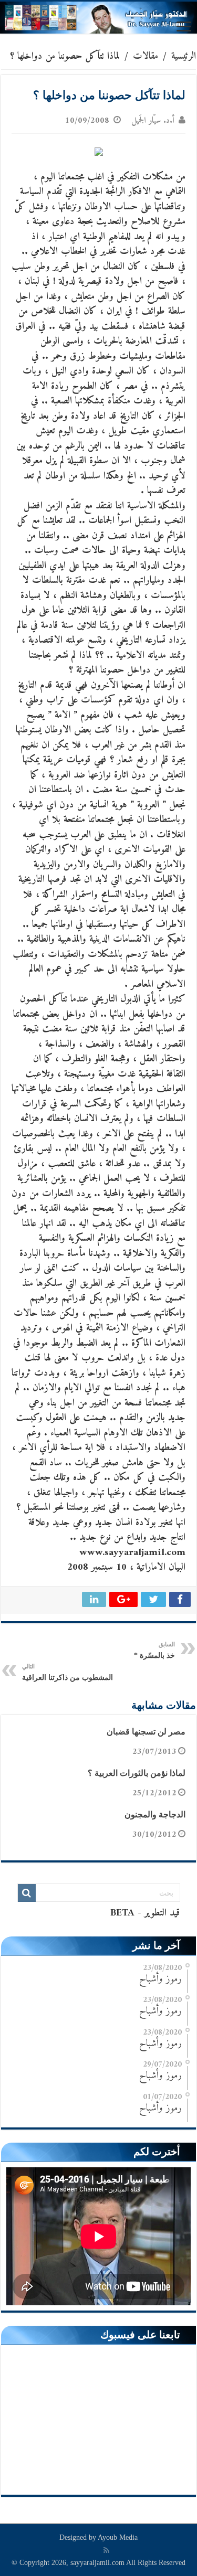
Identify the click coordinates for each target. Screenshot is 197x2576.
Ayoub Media (118, 2537)
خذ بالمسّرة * (154, 1650)
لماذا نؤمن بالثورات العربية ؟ (137, 1773)
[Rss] (106, 2550)
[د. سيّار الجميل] (98, 18)
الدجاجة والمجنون (155, 1814)
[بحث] (27, 1893)
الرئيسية (184, 56)
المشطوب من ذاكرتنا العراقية (68, 1672)
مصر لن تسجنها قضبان (146, 1732)
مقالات (146, 56)
